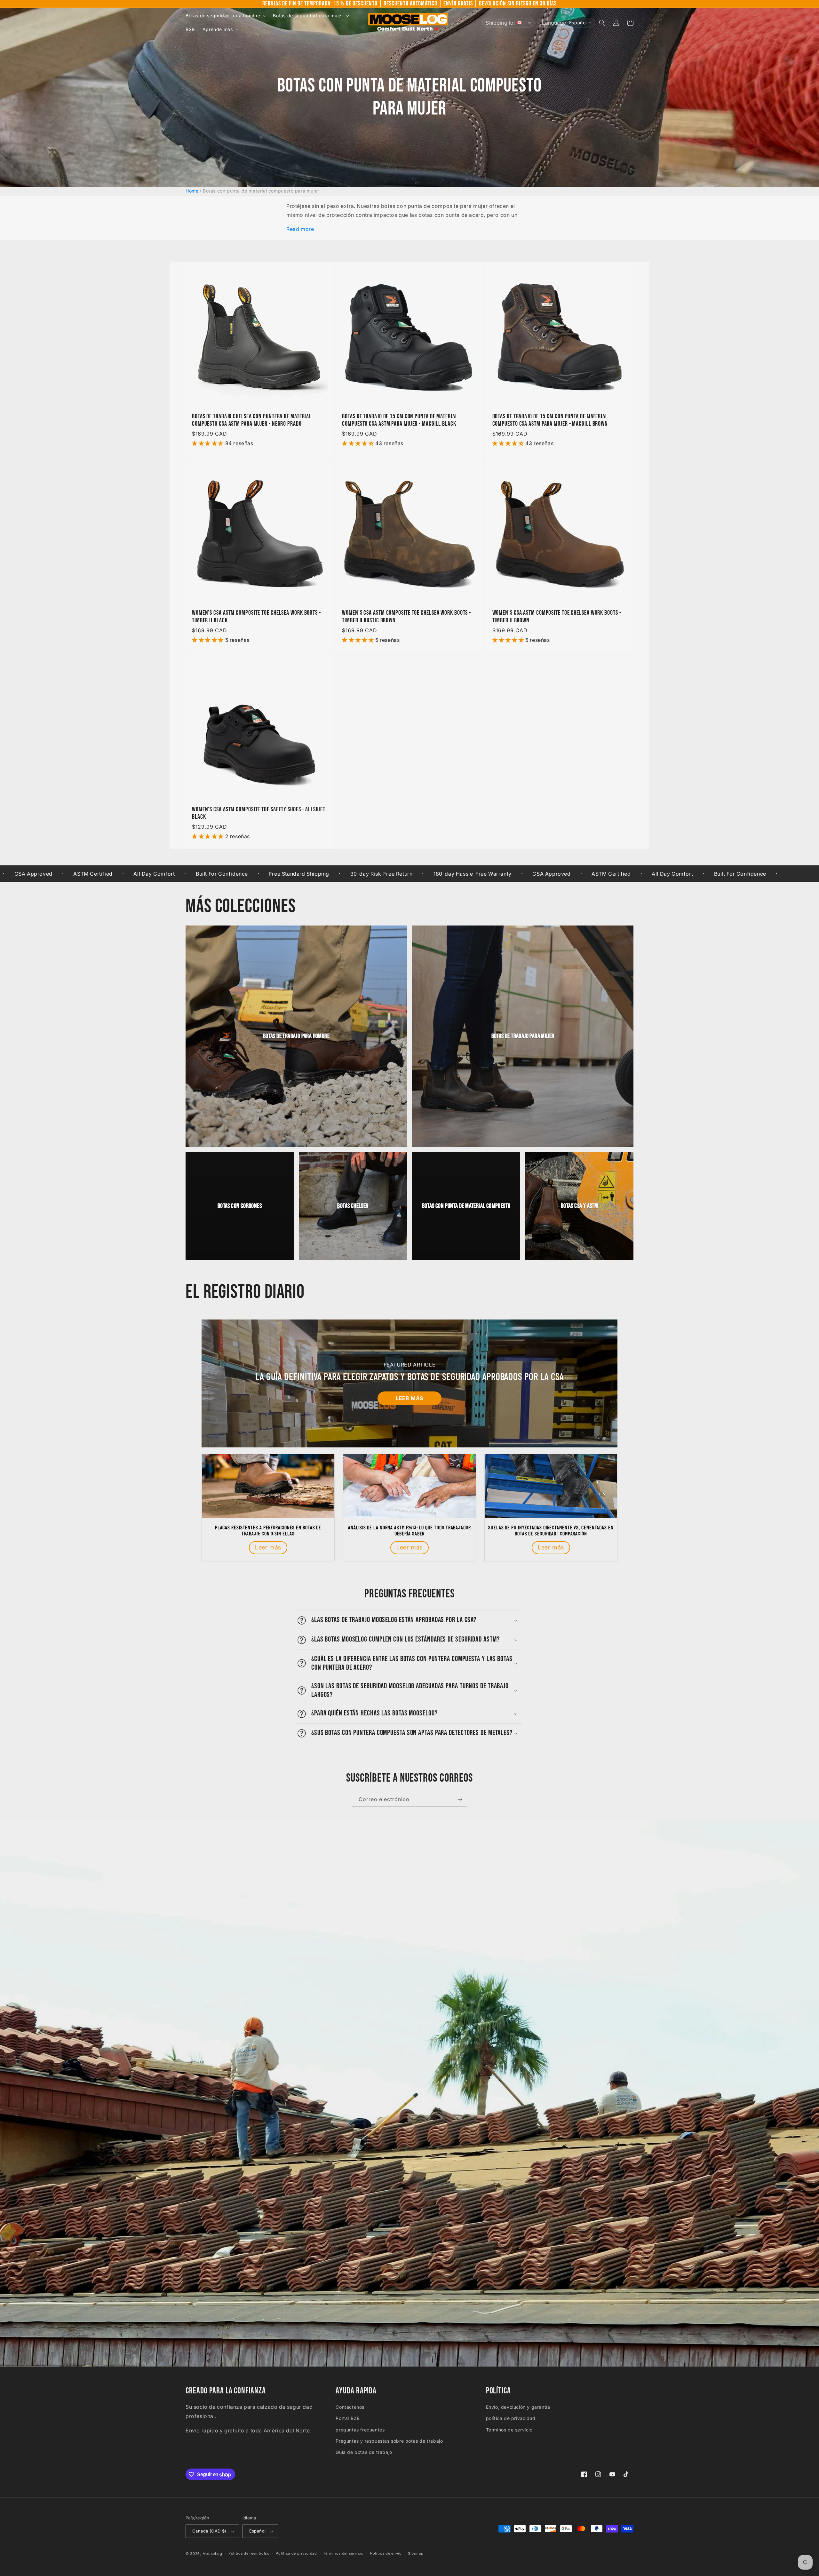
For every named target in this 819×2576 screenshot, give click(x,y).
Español (258, 2531)
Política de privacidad (296, 2553)
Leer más (409, 1398)
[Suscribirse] (460, 1799)
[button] (225, 16)
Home (192, 191)
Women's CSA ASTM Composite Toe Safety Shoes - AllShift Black (259, 813)
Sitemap (416, 2553)
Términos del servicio (343, 2553)
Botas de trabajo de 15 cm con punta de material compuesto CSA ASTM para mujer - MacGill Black (400, 420)
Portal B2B (348, 2418)
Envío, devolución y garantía (518, 2407)
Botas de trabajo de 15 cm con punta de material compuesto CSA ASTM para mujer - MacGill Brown (550, 420)
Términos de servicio (509, 2430)
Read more (300, 229)
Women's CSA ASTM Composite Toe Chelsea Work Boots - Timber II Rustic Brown (406, 617)
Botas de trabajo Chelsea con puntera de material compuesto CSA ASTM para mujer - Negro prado (252, 420)
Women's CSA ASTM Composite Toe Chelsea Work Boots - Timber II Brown (557, 617)
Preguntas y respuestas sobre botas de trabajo (389, 2441)
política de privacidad (511, 2418)
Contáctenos (350, 2407)
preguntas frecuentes (360, 2430)
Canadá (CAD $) (209, 2531)
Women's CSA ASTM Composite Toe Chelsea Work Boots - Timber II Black (256, 617)
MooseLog (212, 2554)
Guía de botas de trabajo (364, 2452)
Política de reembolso (249, 2553)
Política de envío (386, 2553)
